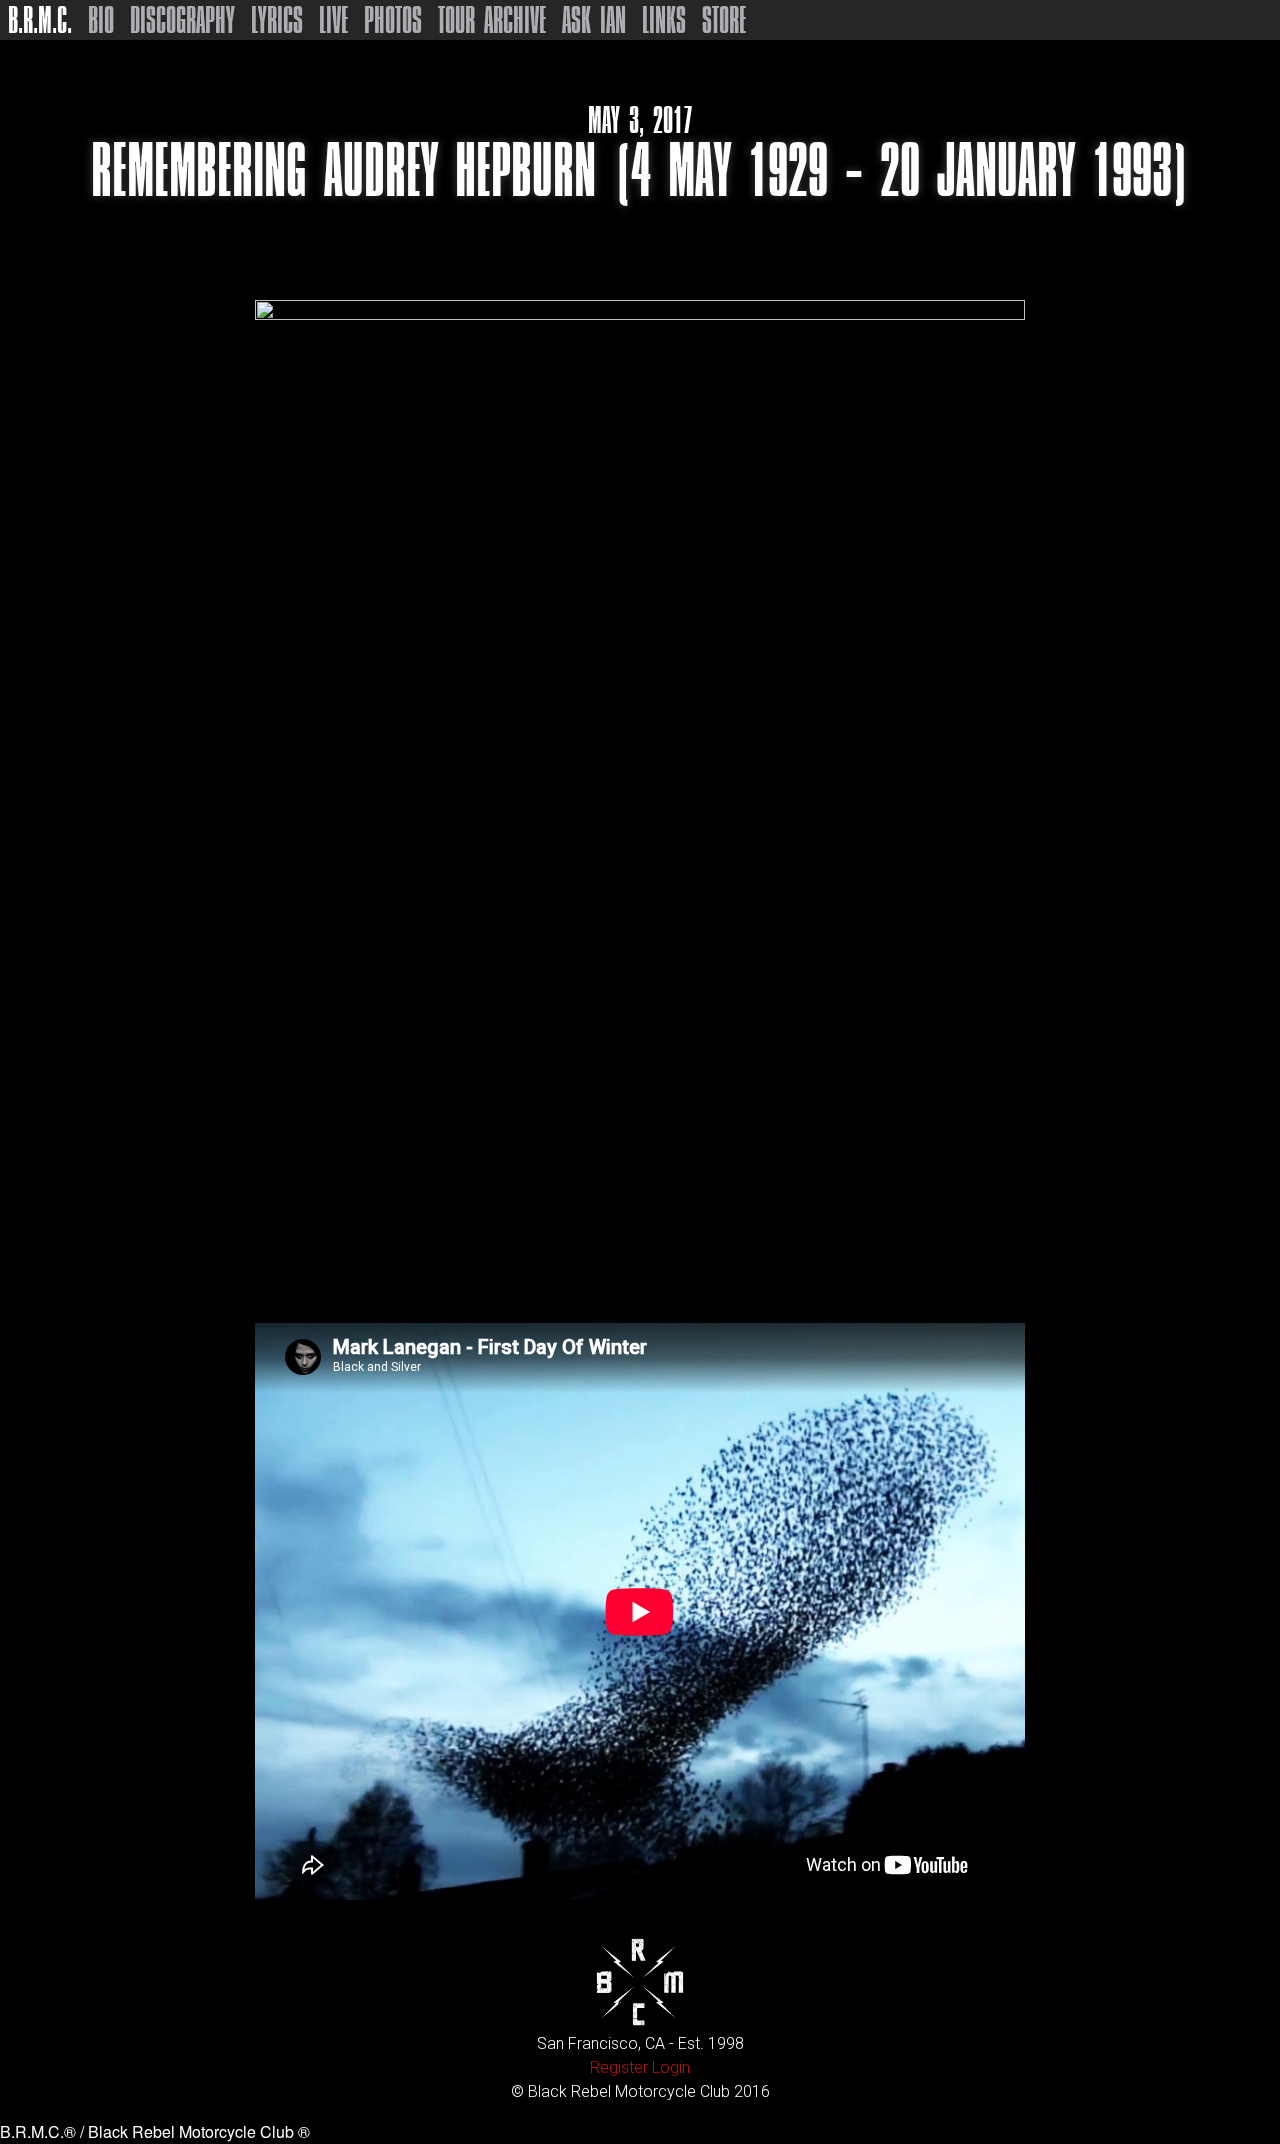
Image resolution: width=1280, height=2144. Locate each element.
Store (724, 20)
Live (333, 20)
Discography (182, 20)
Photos (393, 20)
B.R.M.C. (40, 20)
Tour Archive (492, 20)
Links (664, 20)
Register (619, 2067)
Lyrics (277, 20)
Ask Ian (594, 20)
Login (671, 2067)
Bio (101, 20)
